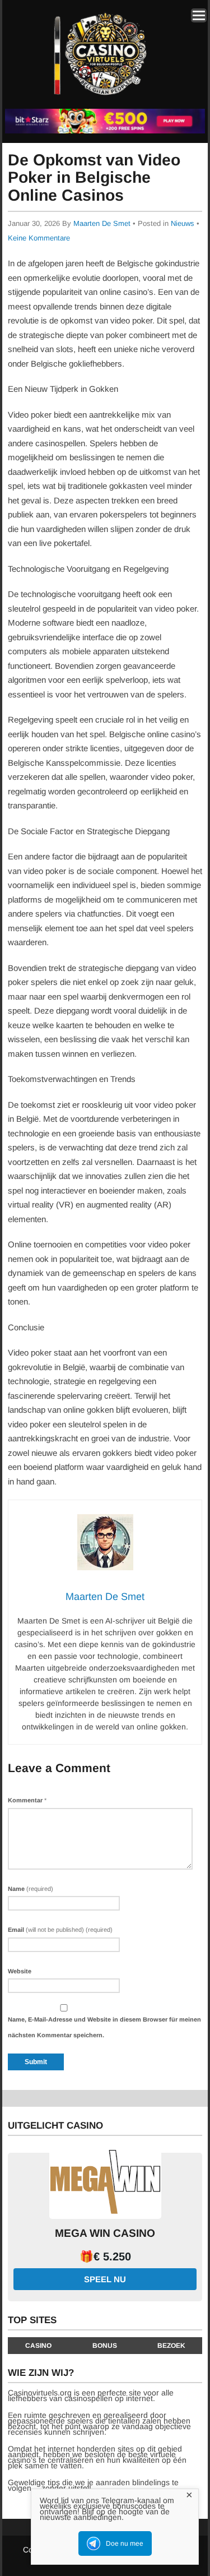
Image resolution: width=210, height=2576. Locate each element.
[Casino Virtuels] (103, 100)
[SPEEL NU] (105, 131)
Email (60, 1930)
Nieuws (183, 223)
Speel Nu (105, 2279)
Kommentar (27, 1800)
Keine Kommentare (39, 238)
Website (20, 1971)
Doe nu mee (125, 2543)
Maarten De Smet (102, 223)
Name (31, 1889)
